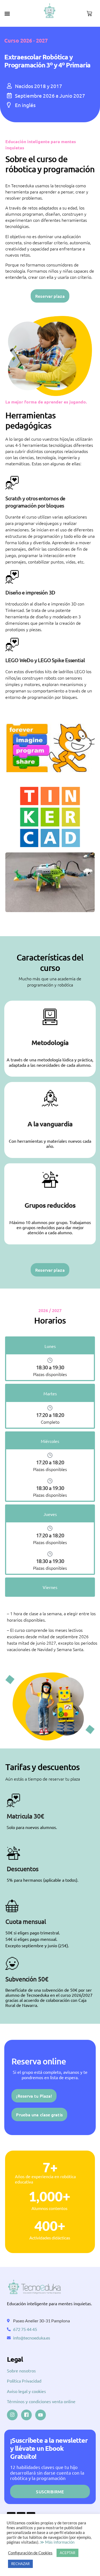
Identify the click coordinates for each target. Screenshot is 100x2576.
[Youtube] (41, 2415)
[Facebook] (26, 2415)
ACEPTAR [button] (67, 2553)
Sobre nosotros (21, 2371)
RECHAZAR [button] (20, 2564)
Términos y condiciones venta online (41, 2401)
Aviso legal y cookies (26, 2391)
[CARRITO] (89, 14)
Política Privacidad (24, 2381)
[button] (7, 13)
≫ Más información (57, 2542)
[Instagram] (12, 2415)
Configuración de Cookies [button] (30, 2553)
